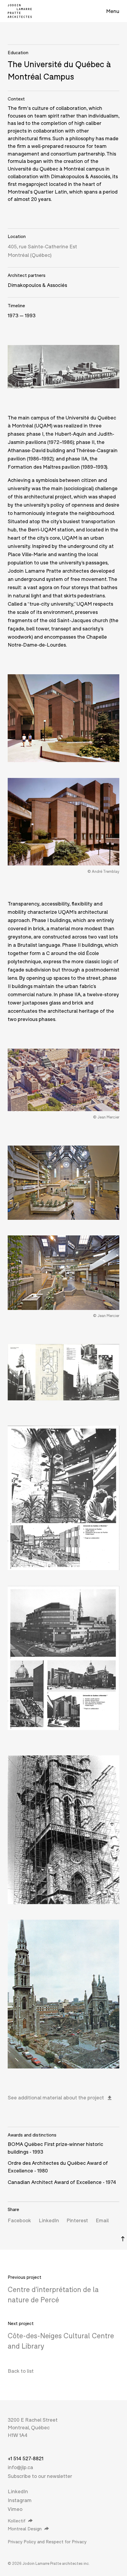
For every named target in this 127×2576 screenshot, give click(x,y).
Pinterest (77, 2220)
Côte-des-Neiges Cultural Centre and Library (61, 2341)
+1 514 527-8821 (26, 2458)
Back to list (21, 2371)
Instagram (20, 2500)
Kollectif (17, 2521)
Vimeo (15, 2509)
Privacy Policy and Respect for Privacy (47, 2542)
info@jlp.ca (20, 2467)
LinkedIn (49, 2220)
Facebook (19, 2220)
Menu (113, 11)
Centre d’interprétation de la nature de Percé (53, 2295)
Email (102, 2220)
